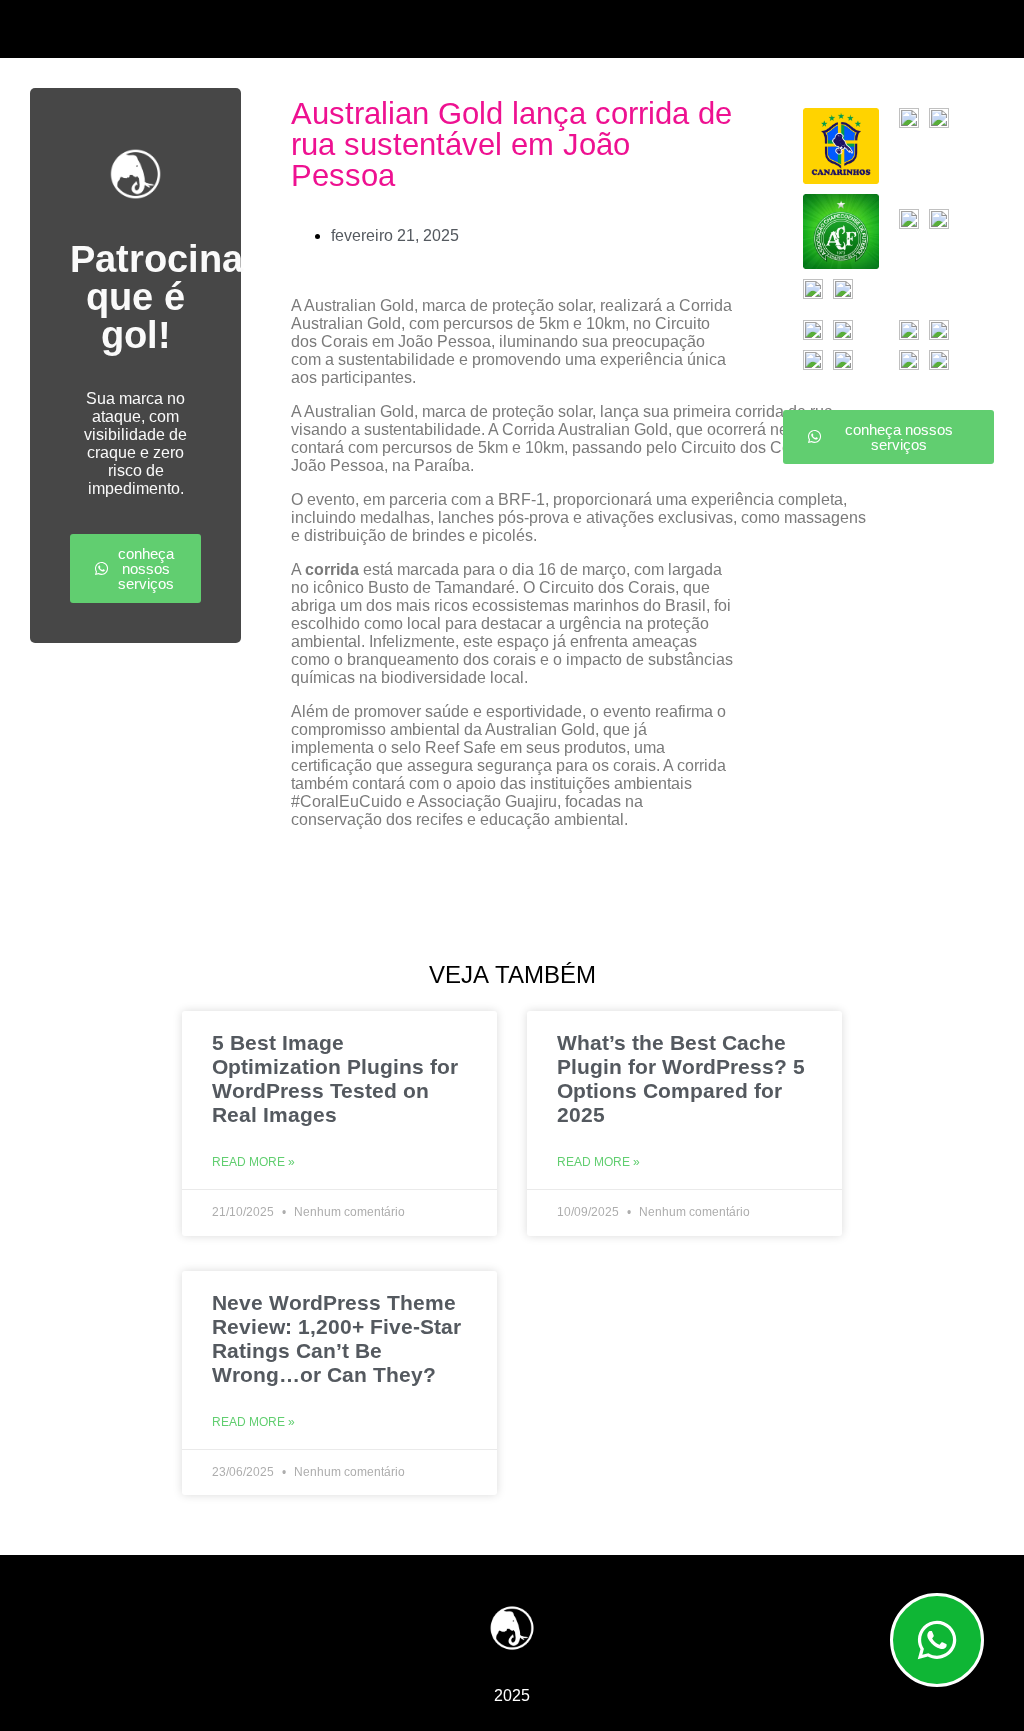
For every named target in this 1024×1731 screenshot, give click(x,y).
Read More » (253, 1162)
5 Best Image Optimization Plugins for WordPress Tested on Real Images (335, 1078)
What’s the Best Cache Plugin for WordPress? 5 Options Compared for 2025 (681, 1078)
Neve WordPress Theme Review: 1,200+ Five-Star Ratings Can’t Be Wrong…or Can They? (336, 1338)
